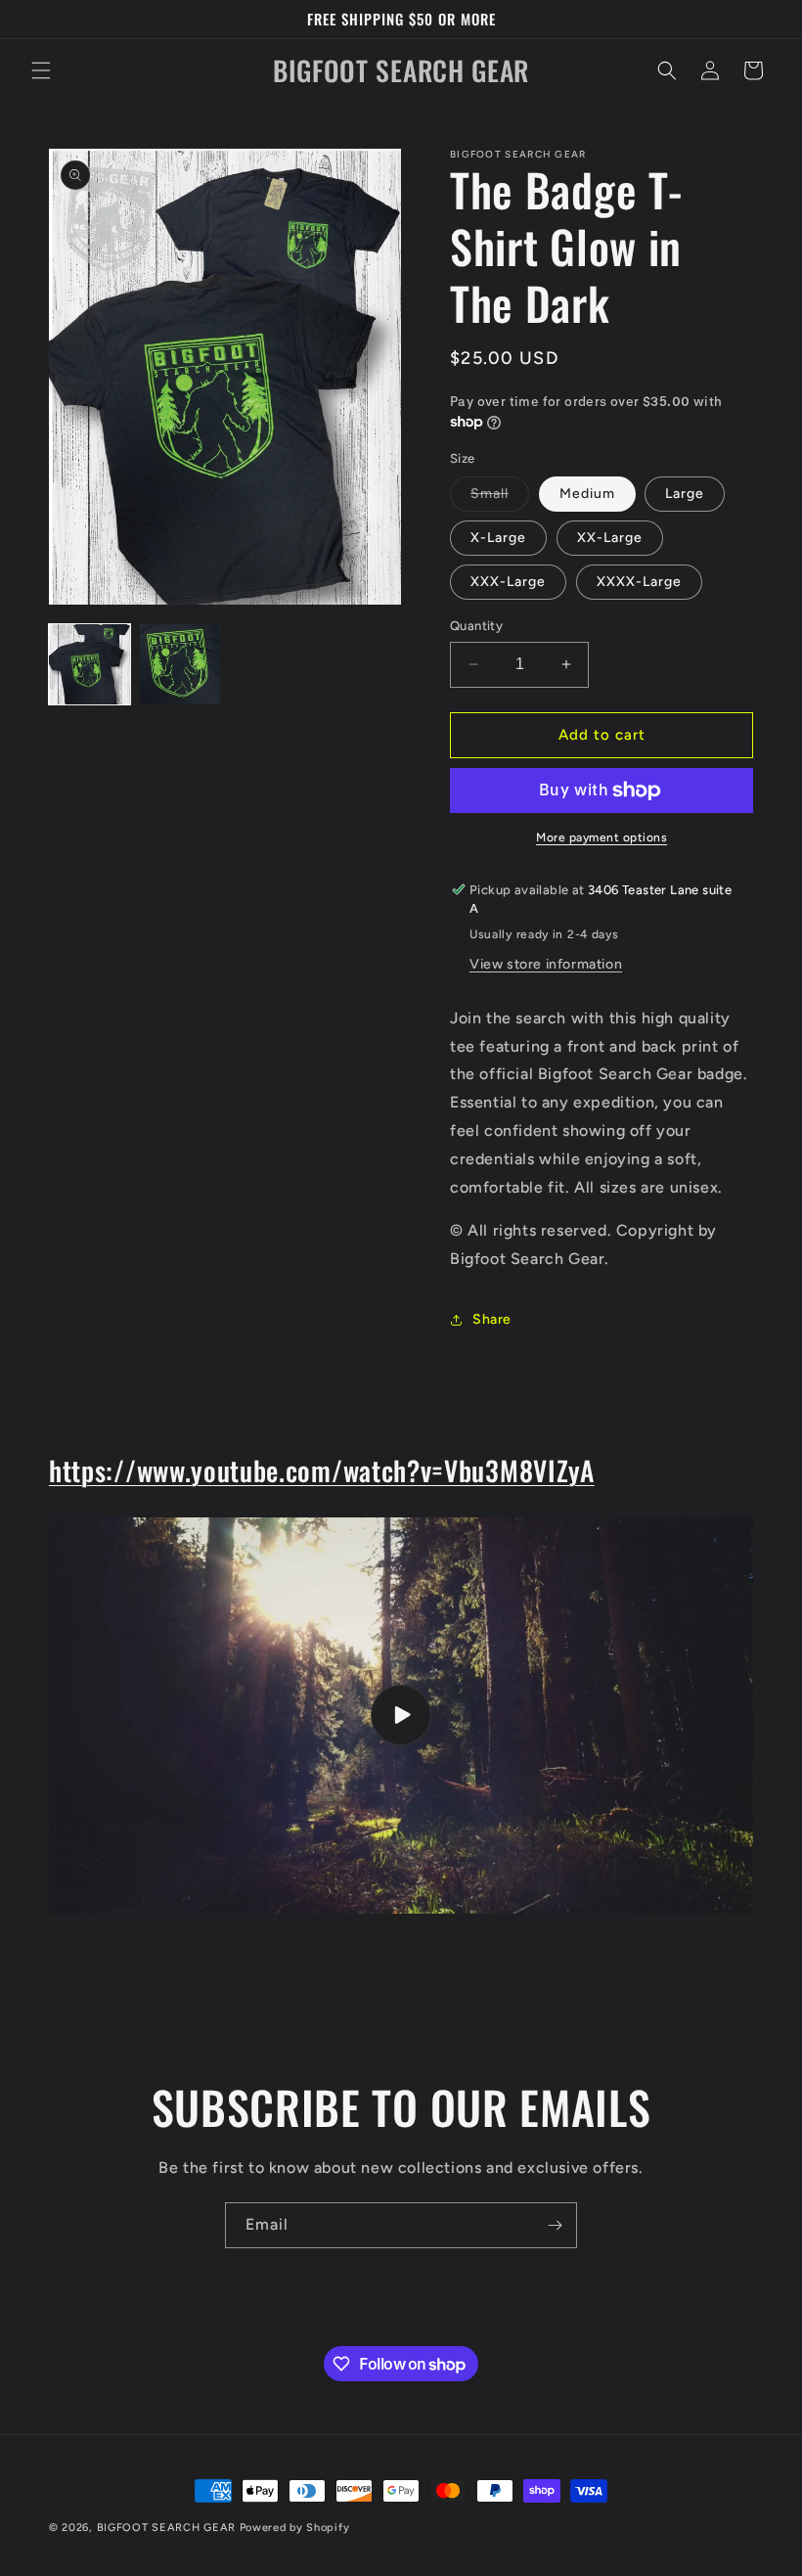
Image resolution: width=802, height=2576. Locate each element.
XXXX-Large (639, 582)
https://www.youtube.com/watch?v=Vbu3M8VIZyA (322, 1470)
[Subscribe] (555, 2225)
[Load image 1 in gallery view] (89, 665)
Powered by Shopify (295, 2528)
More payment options (601, 837)
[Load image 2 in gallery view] (180, 665)
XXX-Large (508, 582)
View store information (546, 964)
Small (500, 498)
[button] (41, 70)
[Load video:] (401, 1716)
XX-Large (610, 538)
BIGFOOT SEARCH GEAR (166, 2528)
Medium (587, 494)
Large (685, 494)
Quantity (476, 626)
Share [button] (492, 1319)
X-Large (498, 538)
